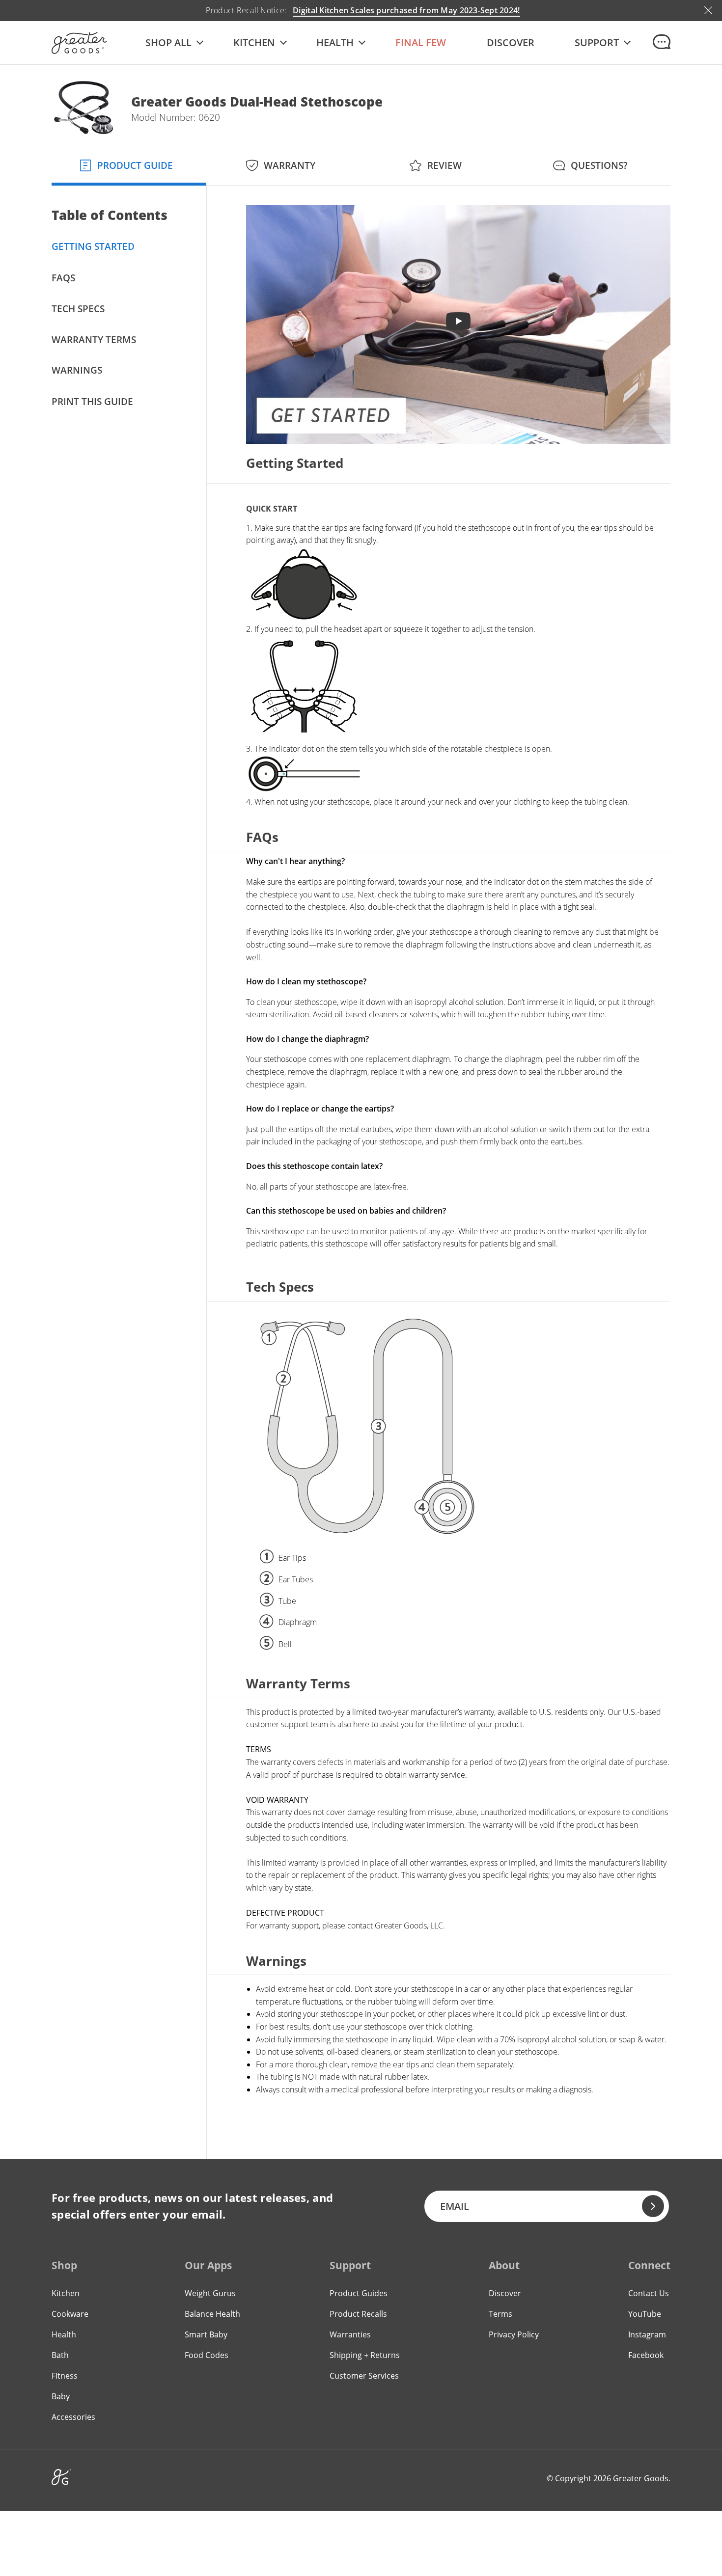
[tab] (129, 164)
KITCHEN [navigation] (254, 43)
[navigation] (597, 43)
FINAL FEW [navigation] (421, 43)
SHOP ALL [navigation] (168, 43)
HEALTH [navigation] (335, 43)
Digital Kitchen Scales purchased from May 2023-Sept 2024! (406, 10)
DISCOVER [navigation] (511, 43)
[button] (174, 43)
